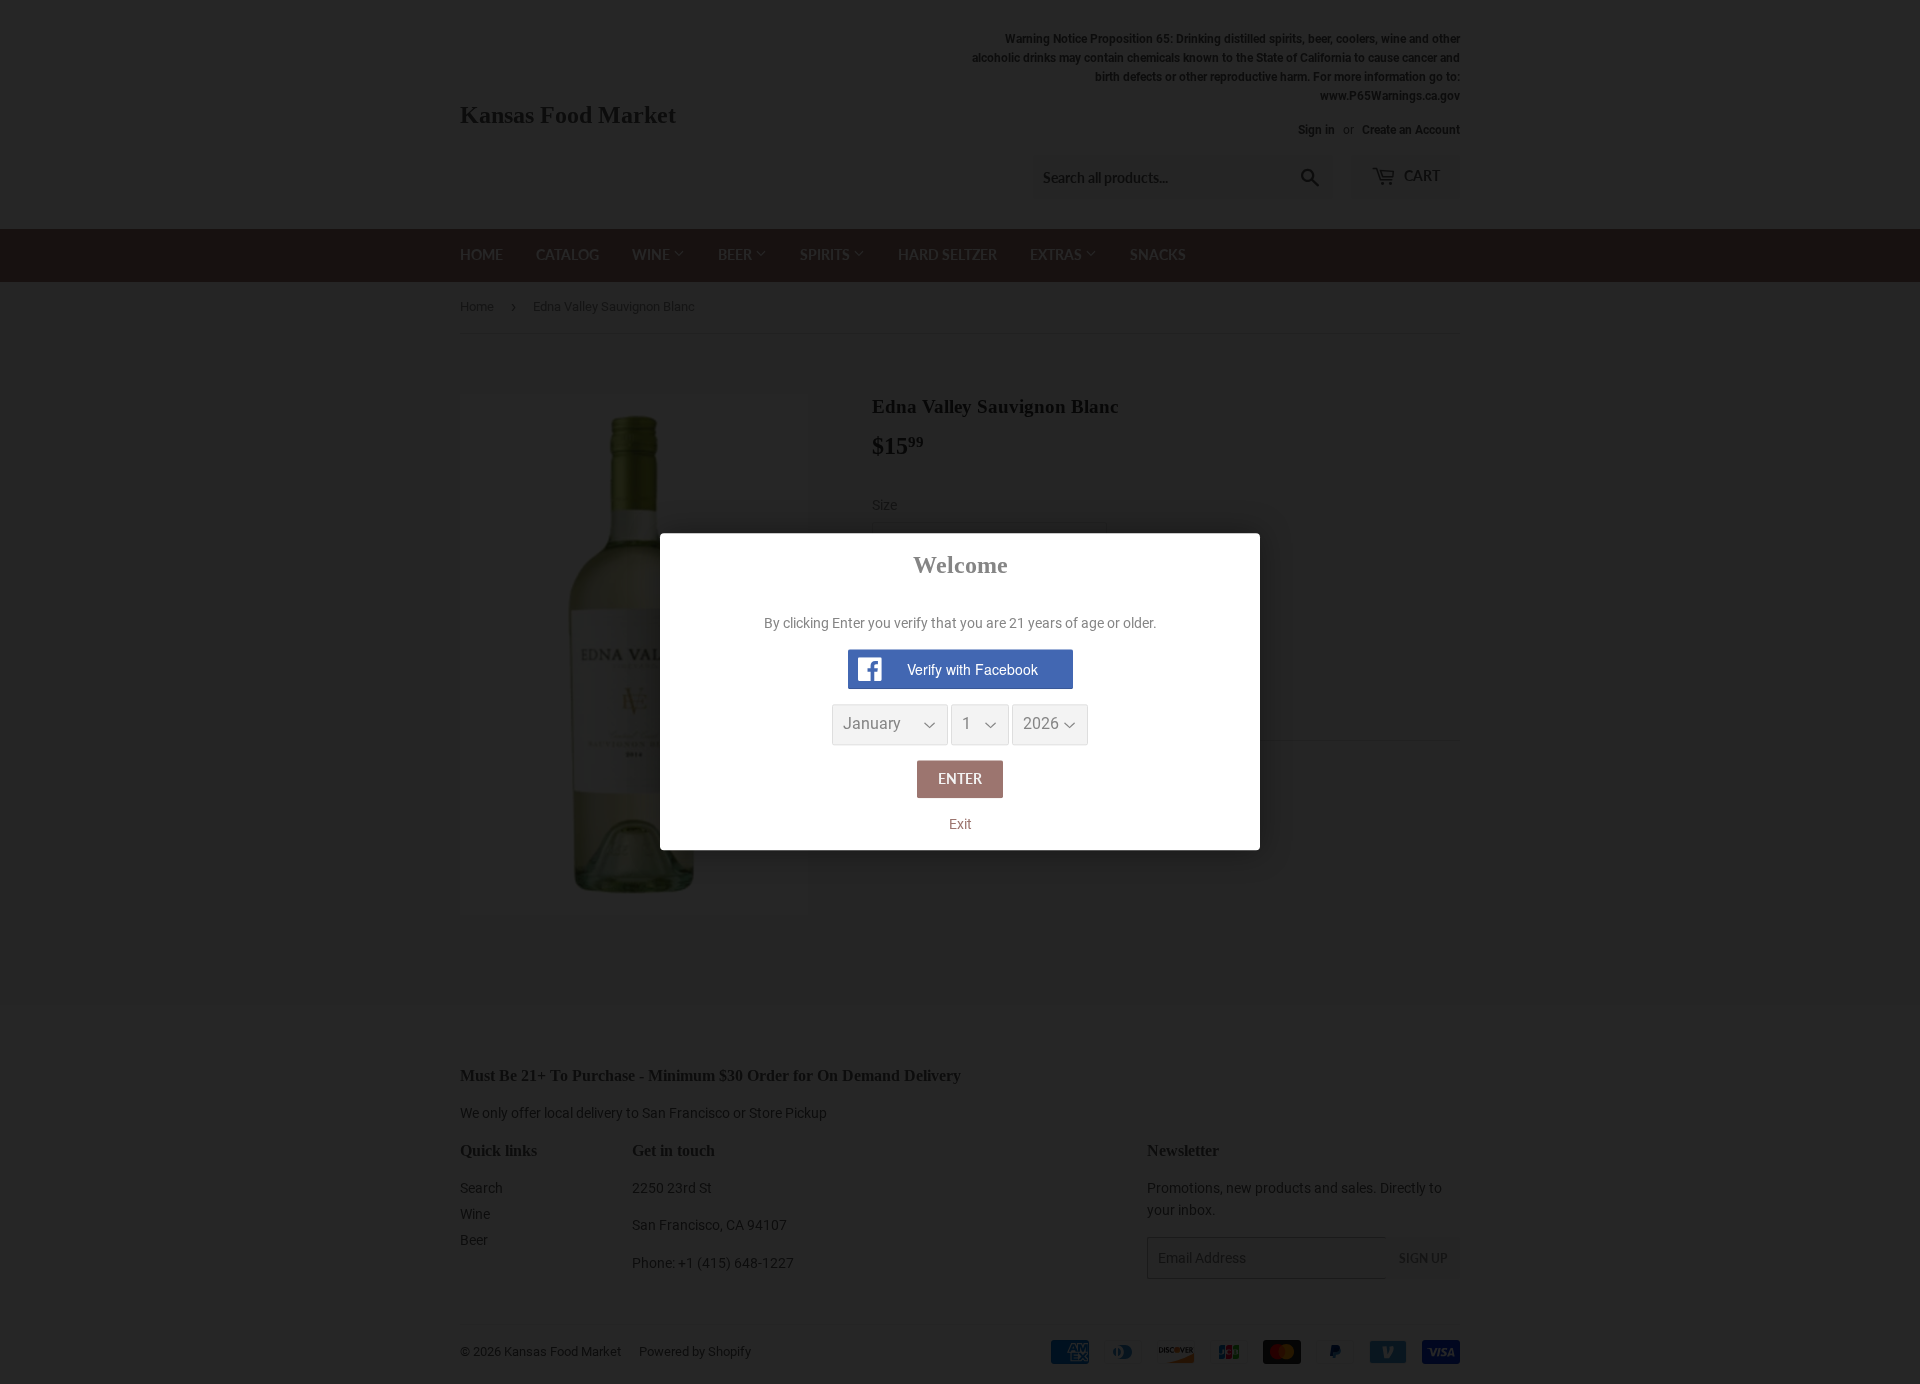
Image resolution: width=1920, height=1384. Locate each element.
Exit (960, 824)
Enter (960, 778)
